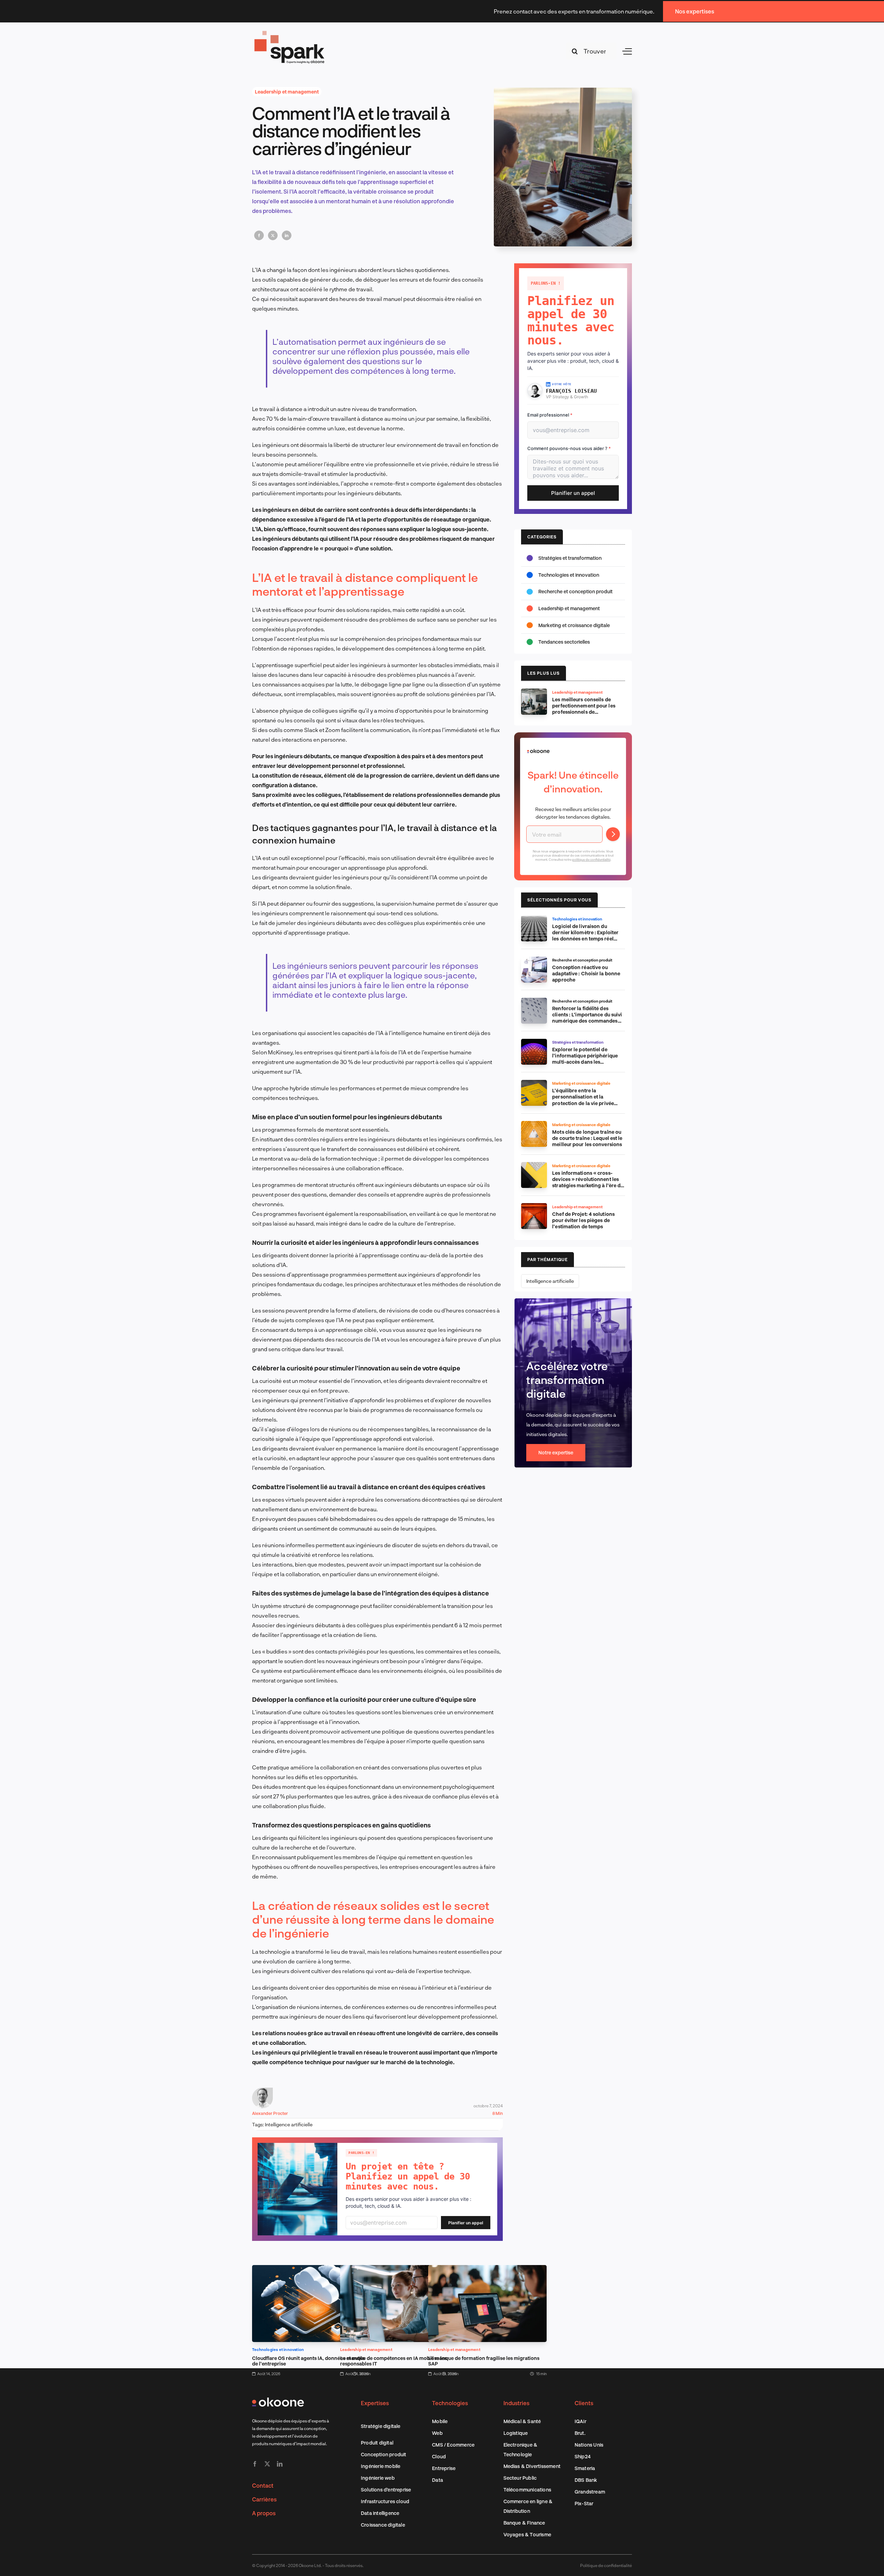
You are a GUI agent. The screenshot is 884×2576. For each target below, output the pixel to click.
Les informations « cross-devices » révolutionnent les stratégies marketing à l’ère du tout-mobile (588, 1182)
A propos (264, 2513)
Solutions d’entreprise (386, 2490)
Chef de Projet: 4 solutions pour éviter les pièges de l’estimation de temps (583, 1220)
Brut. (580, 2433)
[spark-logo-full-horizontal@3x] (290, 32)
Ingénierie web (378, 2478)
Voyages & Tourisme (527, 2534)
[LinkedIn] (287, 235)
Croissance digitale (383, 2525)
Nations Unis (589, 2445)
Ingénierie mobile (381, 2466)
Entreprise (444, 2468)
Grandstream (590, 2492)
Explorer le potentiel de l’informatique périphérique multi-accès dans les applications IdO (585, 1059)
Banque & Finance (524, 2523)
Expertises (375, 2403)
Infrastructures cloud (385, 2501)
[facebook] (255, 2464)
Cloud (439, 2456)
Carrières (264, 2499)
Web (437, 2433)
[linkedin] (280, 2464)
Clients (584, 2403)
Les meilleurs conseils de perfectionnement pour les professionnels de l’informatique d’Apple (584, 709)
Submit (613, 834)
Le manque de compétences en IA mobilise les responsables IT (393, 2361)
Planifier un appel (466, 2223)
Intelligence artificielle (289, 2124)
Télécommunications (527, 2490)
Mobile (440, 2421)
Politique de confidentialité (606, 2565)
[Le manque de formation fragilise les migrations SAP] (487, 2270)
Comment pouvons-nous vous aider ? (569, 448)
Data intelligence (380, 2513)
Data (438, 2480)
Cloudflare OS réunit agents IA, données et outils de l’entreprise (308, 2361)
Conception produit (384, 2454)
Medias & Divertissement (532, 2466)
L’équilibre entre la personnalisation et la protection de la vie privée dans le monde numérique (583, 1100)
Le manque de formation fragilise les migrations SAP (484, 2361)
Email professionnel (550, 415)
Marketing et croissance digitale (574, 625)
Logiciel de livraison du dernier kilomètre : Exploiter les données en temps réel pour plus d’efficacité (585, 935)
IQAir (580, 2421)
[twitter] (267, 2464)
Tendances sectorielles (564, 642)
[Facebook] (259, 235)
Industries (516, 2403)
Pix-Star (584, 2503)
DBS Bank (586, 2480)
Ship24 (583, 2456)
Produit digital (377, 2443)
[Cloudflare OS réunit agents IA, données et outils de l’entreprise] (311, 2270)
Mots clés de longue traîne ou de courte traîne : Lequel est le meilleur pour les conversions (587, 1138)
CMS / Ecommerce (453, 2445)
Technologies (450, 2403)
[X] (273, 235)
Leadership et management (287, 92)
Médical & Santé (522, 2421)
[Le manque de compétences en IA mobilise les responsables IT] (399, 2270)
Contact (263, 2485)
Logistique (516, 2433)
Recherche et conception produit (575, 591)
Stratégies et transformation (570, 558)
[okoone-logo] (278, 2400)
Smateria (585, 2468)
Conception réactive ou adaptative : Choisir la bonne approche (586, 973)
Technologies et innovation (278, 2349)
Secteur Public (520, 2478)
